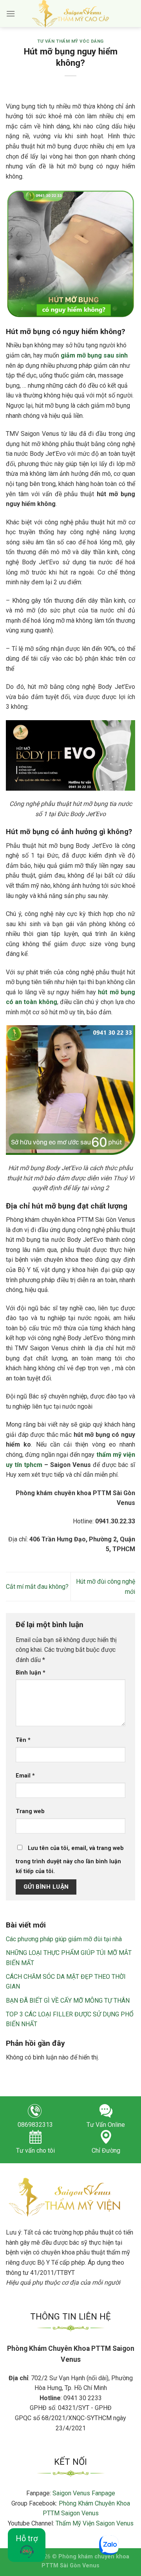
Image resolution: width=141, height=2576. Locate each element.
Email (25, 1776)
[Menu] (11, 14)
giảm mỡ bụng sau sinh (94, 355)
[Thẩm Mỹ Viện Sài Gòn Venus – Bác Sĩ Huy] (71, 14)
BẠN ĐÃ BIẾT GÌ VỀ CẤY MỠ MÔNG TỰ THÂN (68, 2001)
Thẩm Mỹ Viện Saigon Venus (95, 2523)
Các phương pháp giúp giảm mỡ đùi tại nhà (64, 1939)
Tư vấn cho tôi (35, 2151)
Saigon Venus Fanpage (84, 2493)
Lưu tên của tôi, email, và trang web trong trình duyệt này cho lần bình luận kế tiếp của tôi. (70, 1860)
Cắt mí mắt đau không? (37, 1587)
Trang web (30, 1811)
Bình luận (31, 1673)
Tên (23, 1740)
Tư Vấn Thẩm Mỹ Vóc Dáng (70, 41)
